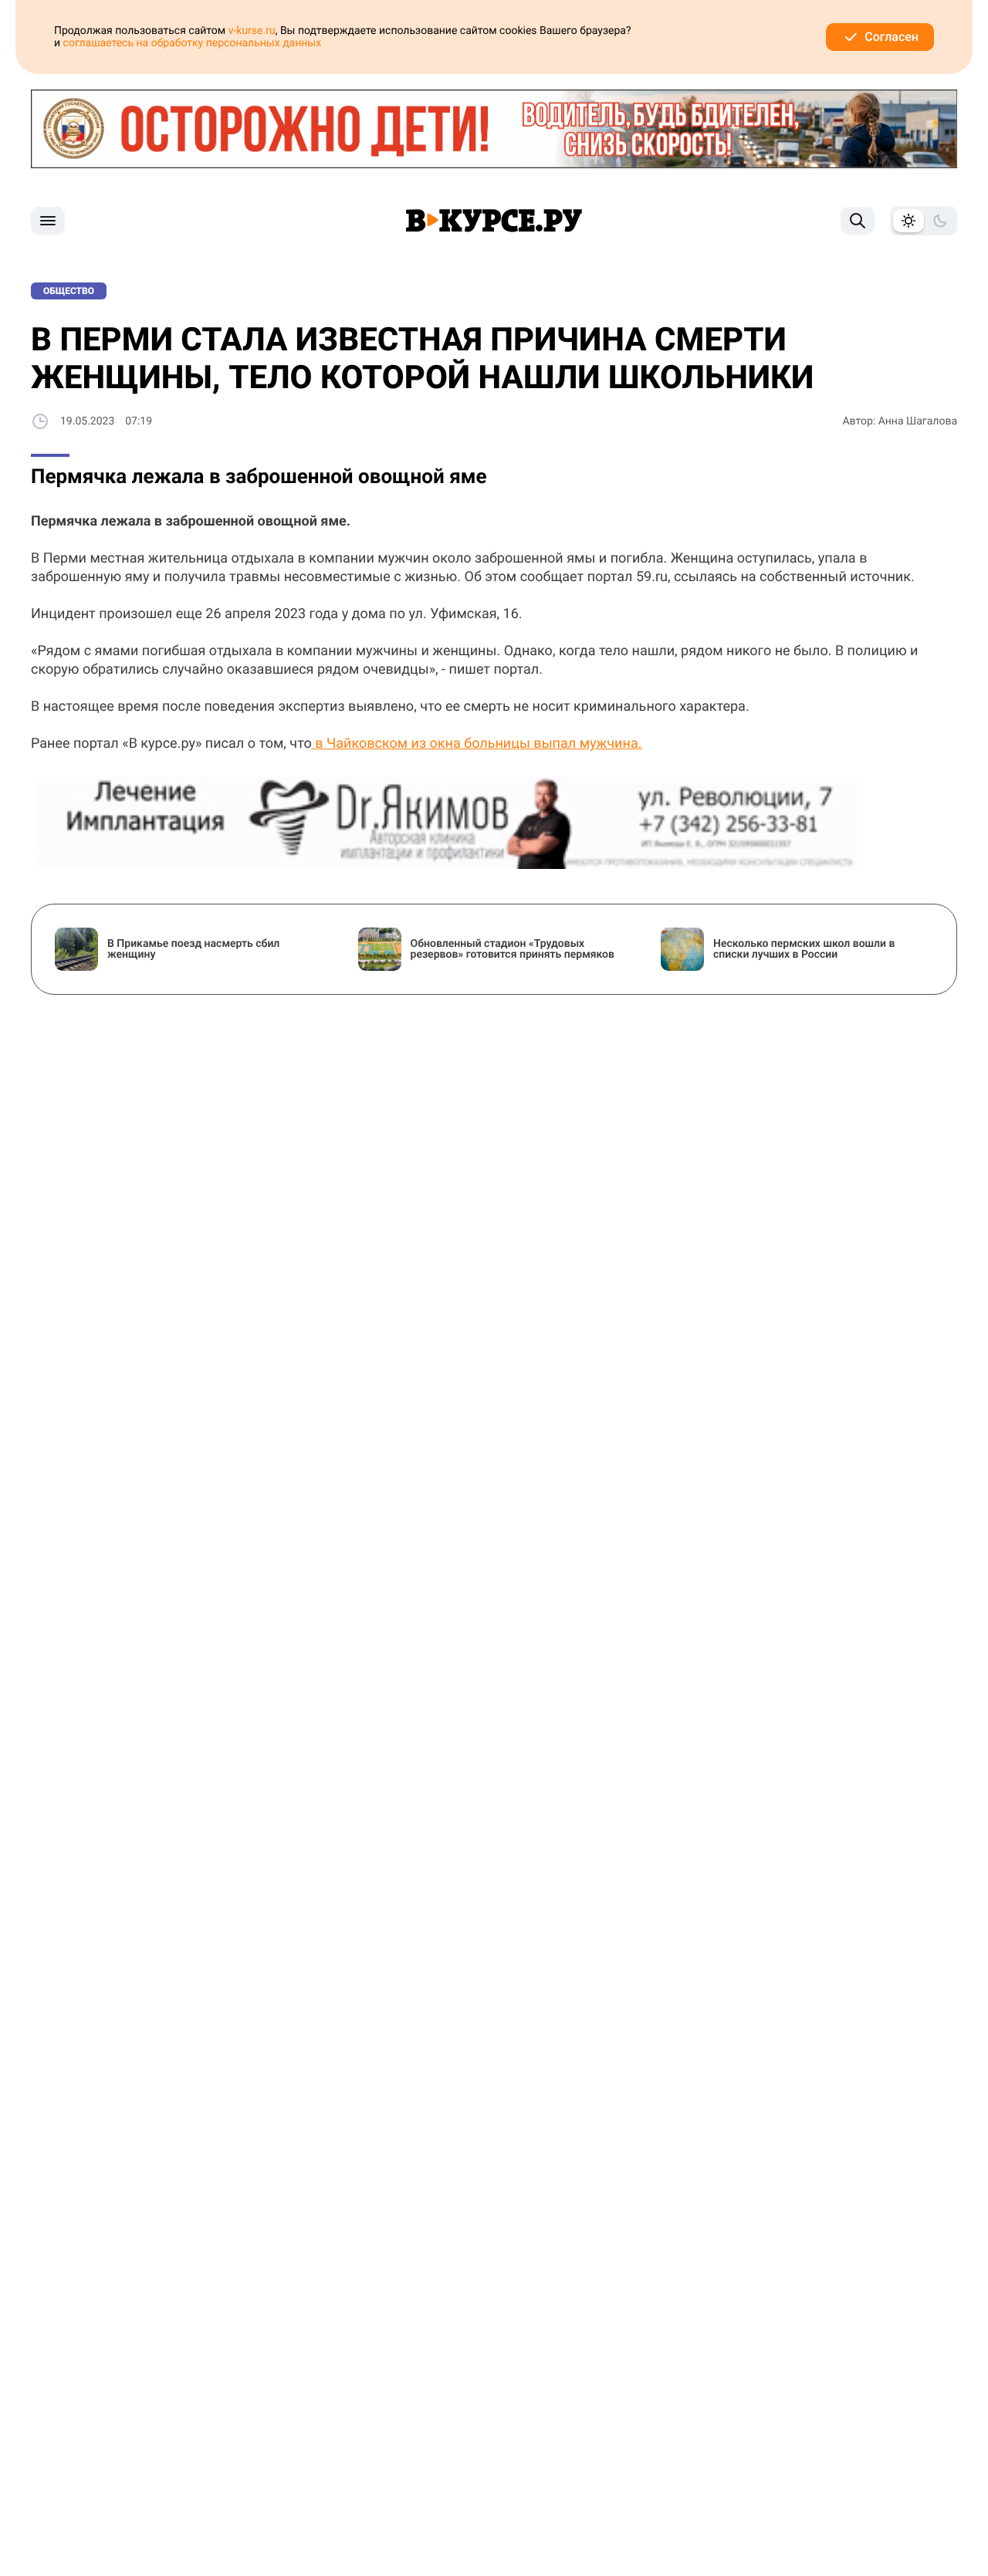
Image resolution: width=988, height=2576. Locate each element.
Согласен (892, 37)
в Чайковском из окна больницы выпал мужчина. (477, 744)
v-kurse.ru (252, 31)
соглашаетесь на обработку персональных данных (193, 43)
